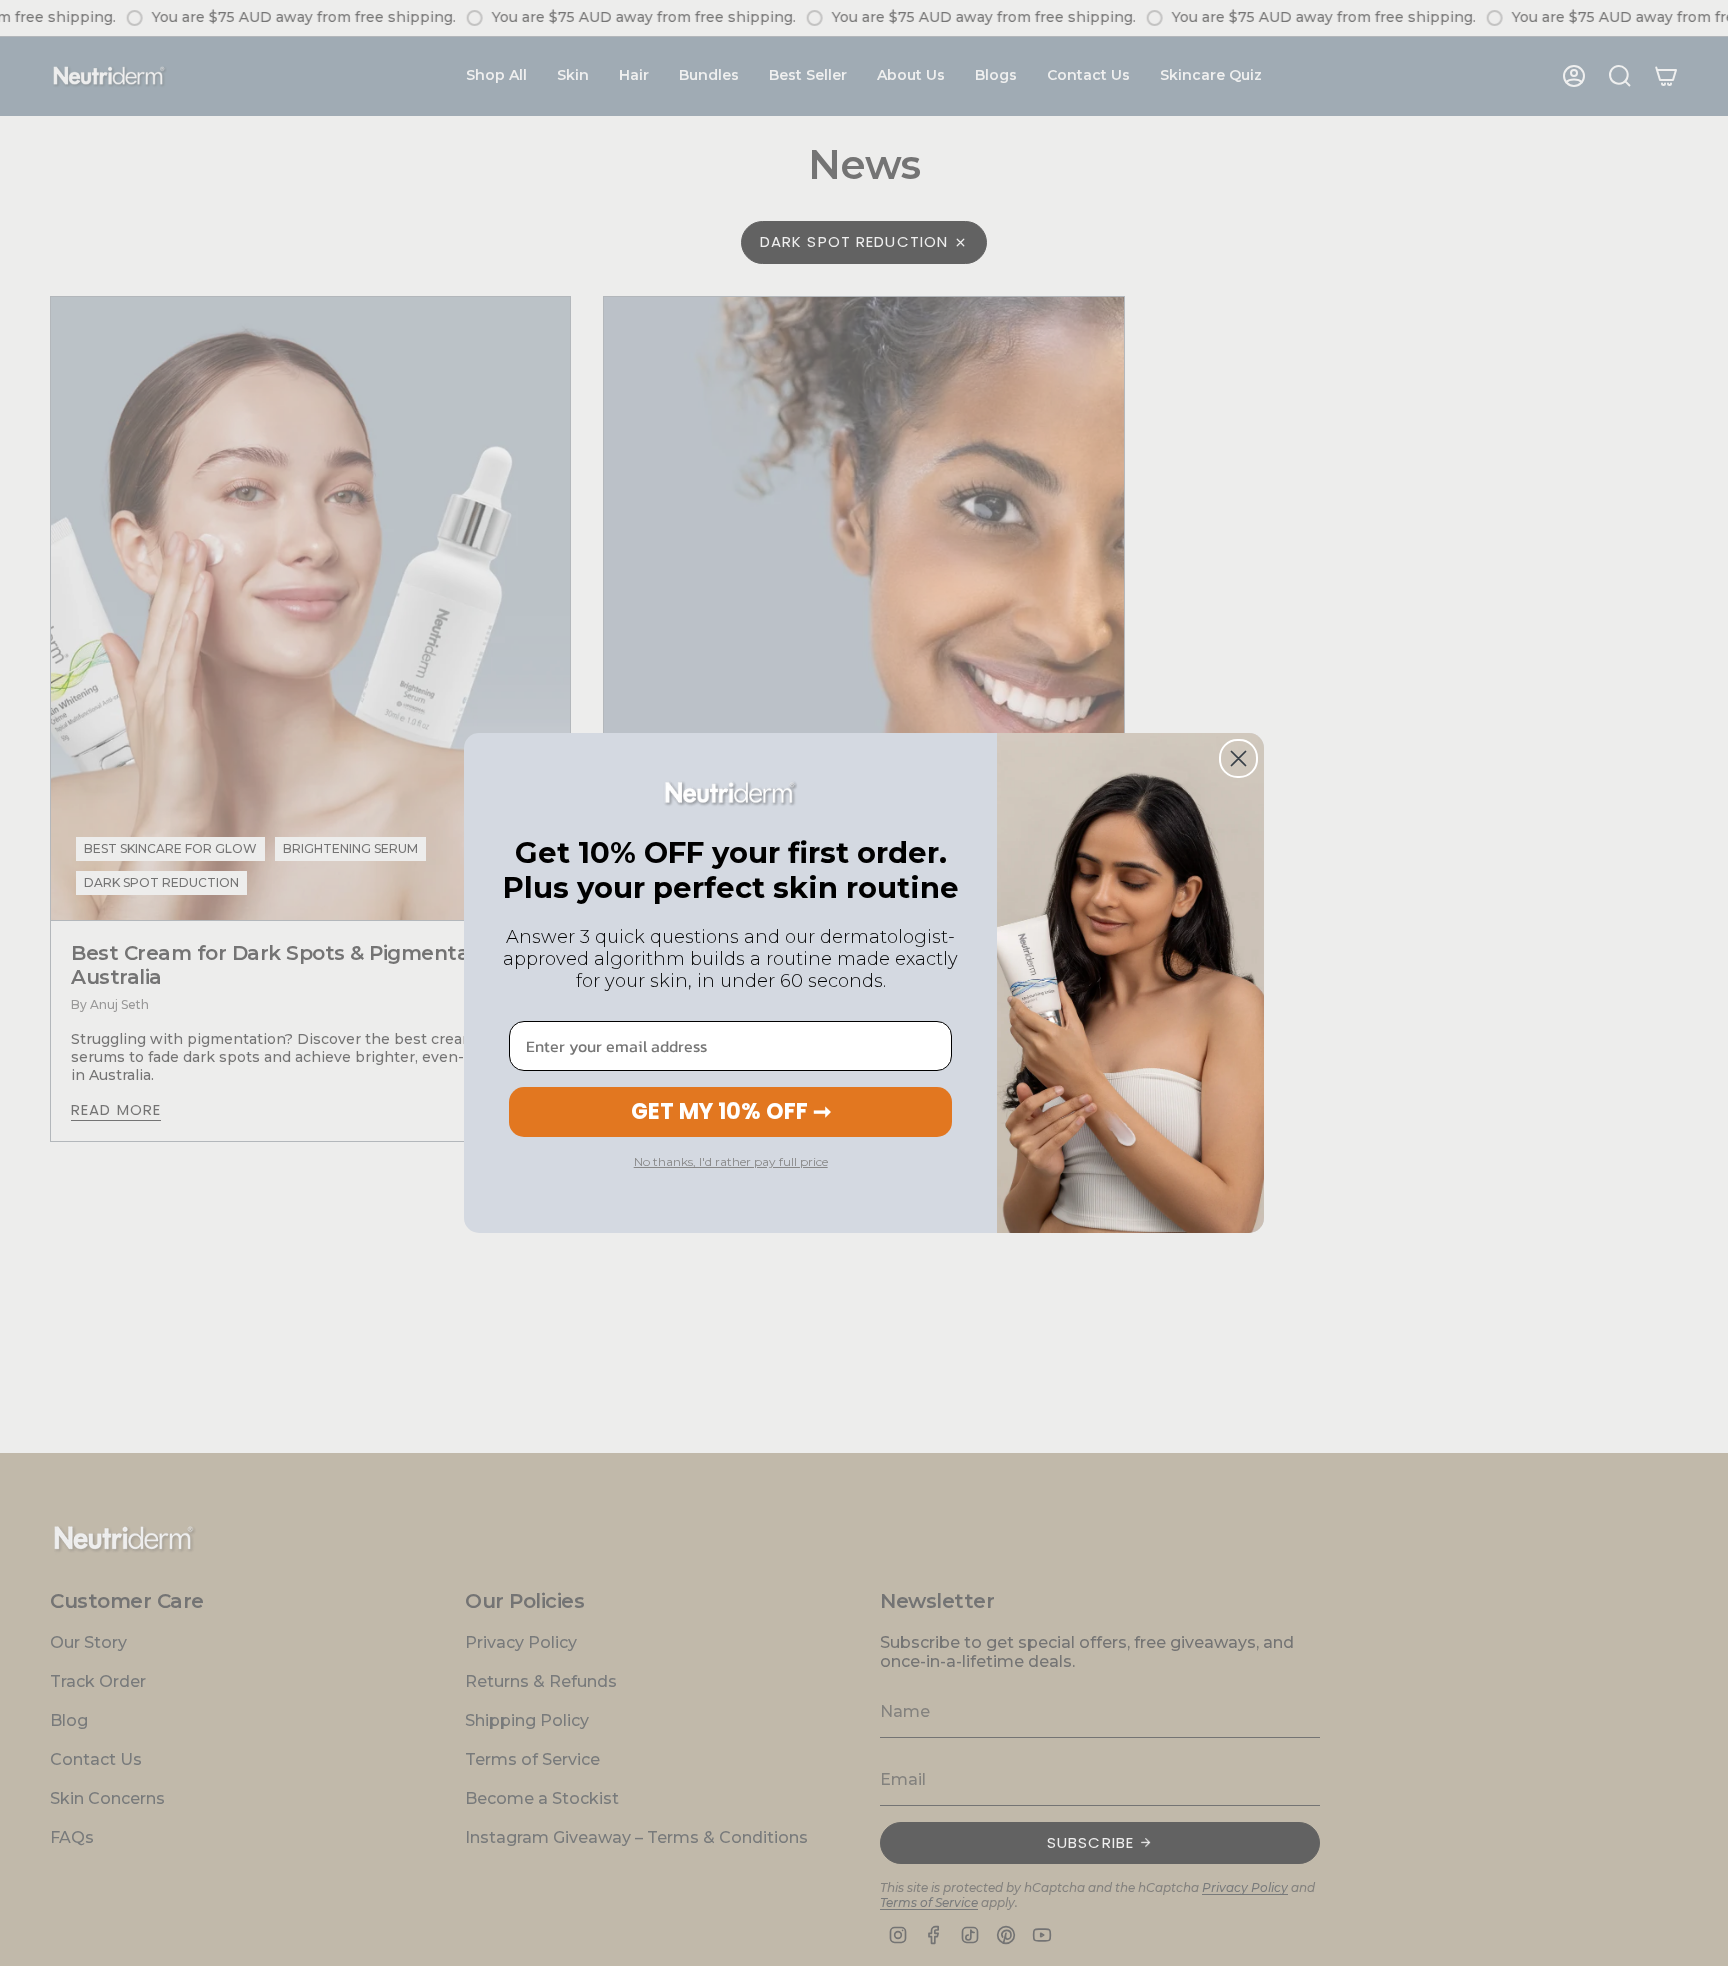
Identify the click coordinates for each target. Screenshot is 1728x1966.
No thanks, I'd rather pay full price (731, 1161)
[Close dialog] (1238, 758)
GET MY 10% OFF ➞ (731, 1111)
